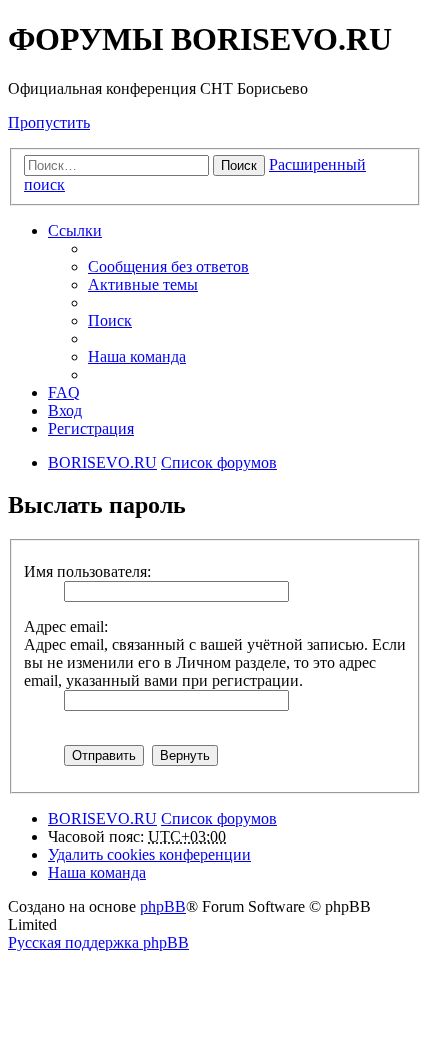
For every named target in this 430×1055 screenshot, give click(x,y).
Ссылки (75, 230)
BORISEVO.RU (102, 818)
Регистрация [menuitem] (91, 428)
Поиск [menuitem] (110, 320)
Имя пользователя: (87, 571)
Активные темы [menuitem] (143, 284)
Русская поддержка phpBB (98, 942)
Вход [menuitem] (65, 410)
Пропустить (49, 122)
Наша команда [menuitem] (137, 356)
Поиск (239, 165)
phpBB (163, 906)
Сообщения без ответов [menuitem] (168, 266)
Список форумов (219, 818)
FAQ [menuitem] (64, 392)
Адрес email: (66, 626)
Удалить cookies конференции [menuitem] (149, 854)
